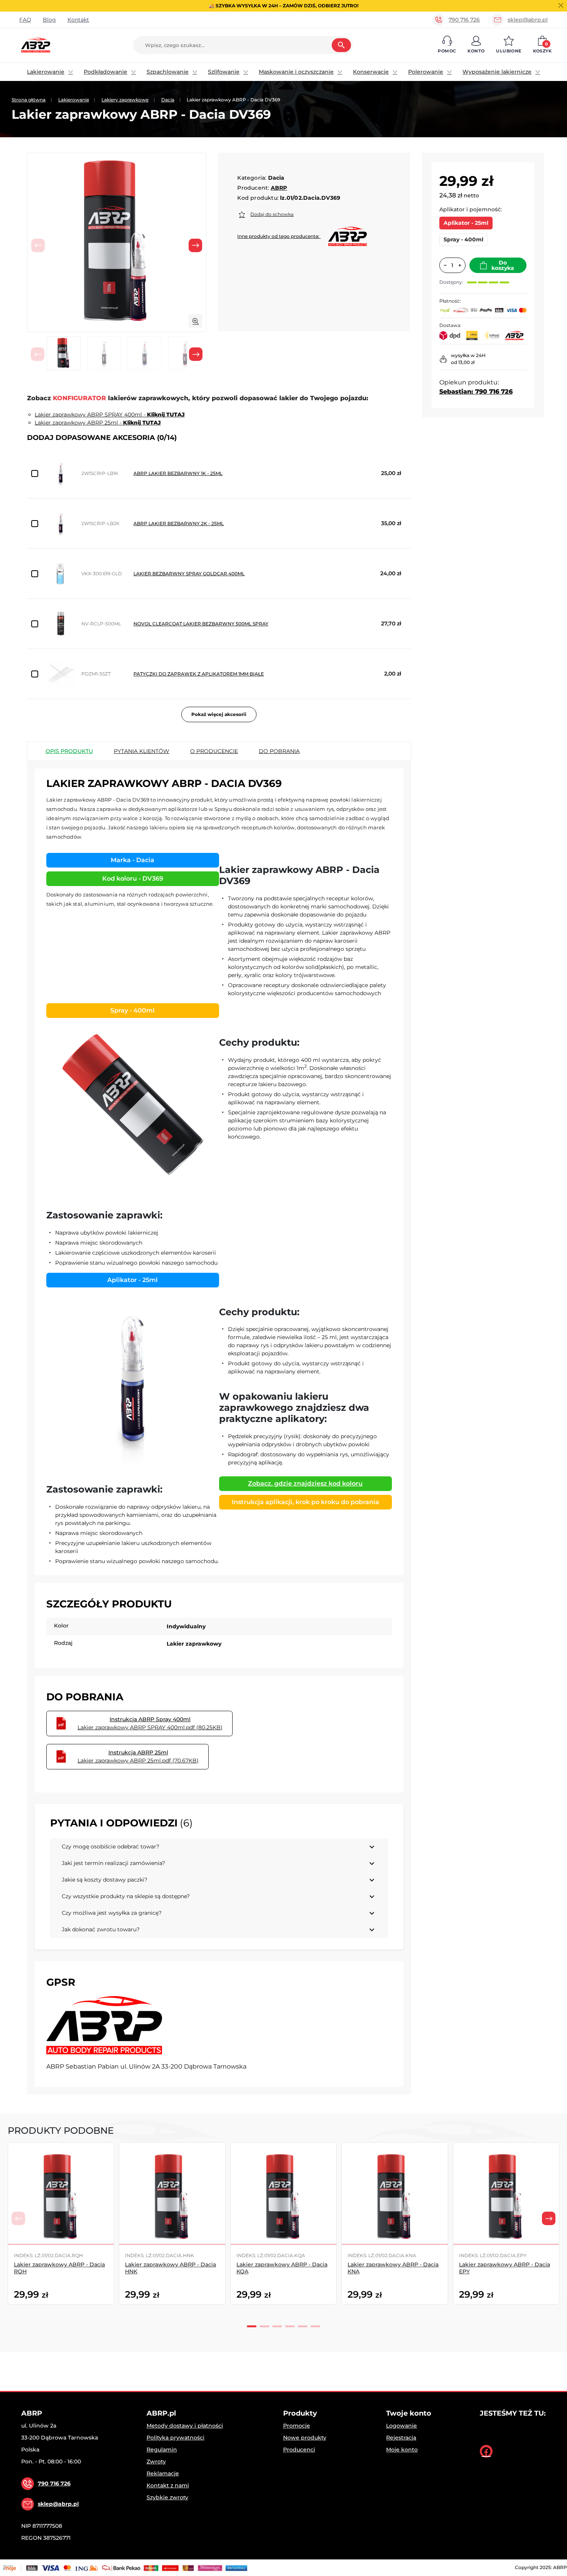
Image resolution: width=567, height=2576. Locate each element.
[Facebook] (486, 2451)
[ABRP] (104, 2025)
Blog (49, 20)
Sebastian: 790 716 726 (476, 392)
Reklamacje (163, 2473)
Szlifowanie (224, 72)
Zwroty (156, 2461)
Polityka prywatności (175, 2438)
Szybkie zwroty (167, 2497)
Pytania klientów (142, 751)
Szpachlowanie (168, 72)
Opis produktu (69, 751)
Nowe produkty (305, 2438)
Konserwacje (371, 72)
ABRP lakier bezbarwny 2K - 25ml (179, 523)
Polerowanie (426, 72)
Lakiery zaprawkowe (125, 100)
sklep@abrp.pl (528, 20)
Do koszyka (503, 265)
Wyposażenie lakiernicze (497, 72)
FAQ (25, 20)
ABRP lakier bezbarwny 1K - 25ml (178, 473)
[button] (447, 45)
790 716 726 (464, 20)
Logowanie (402, 2426)
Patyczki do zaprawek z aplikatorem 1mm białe (199, 674)
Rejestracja (401, 2438)
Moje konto (402, 2450)
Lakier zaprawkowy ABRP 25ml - (98, 423)
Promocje (297, 2426)
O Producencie (214, 751)
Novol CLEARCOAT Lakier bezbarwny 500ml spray (201, 624)
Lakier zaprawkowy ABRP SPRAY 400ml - (110, 414)
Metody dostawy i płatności (185, 2426)
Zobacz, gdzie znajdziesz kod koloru (305, 1483)
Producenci (299, 2450)
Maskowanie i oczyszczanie (296, 72)
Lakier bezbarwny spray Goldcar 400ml (189, 574)
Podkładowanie (105, 72)
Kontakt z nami (168, 2485)
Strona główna (29, 100)
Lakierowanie (46, 72)
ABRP (279, 188)
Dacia (168, 100)
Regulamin (162, 2450)
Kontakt (78, 20)
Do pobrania (279, 751)
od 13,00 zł (463, 362)
